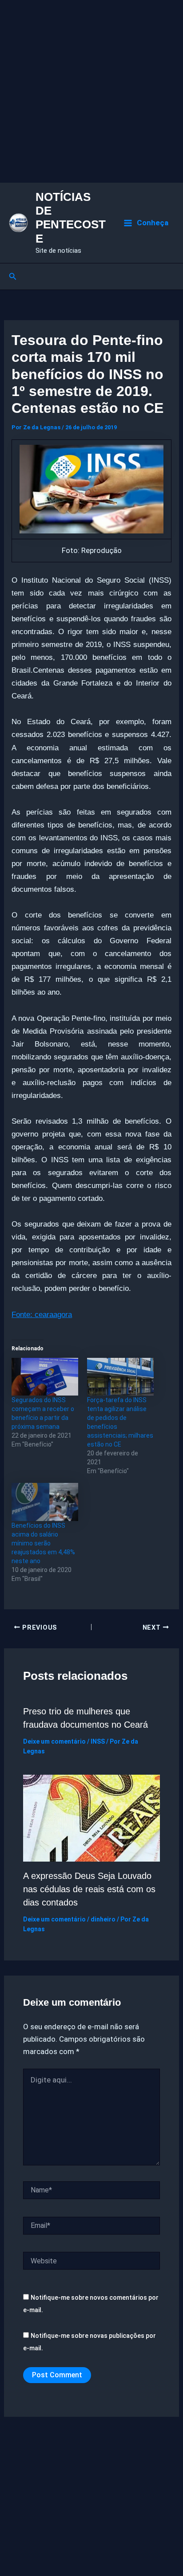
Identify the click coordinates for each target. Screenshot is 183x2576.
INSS (98, 1741)
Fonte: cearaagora (42, 1315)
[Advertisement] (91, 91)
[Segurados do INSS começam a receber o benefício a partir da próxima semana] (45, 1377)
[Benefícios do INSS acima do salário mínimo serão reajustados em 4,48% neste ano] (45, 1502)
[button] (13, 276)
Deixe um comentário (54, 1741)
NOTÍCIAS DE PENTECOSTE (71, 218)
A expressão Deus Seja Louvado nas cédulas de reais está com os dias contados (89, 1889)
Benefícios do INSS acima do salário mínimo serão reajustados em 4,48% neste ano (43, 1543)
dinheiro (103, 1919)
